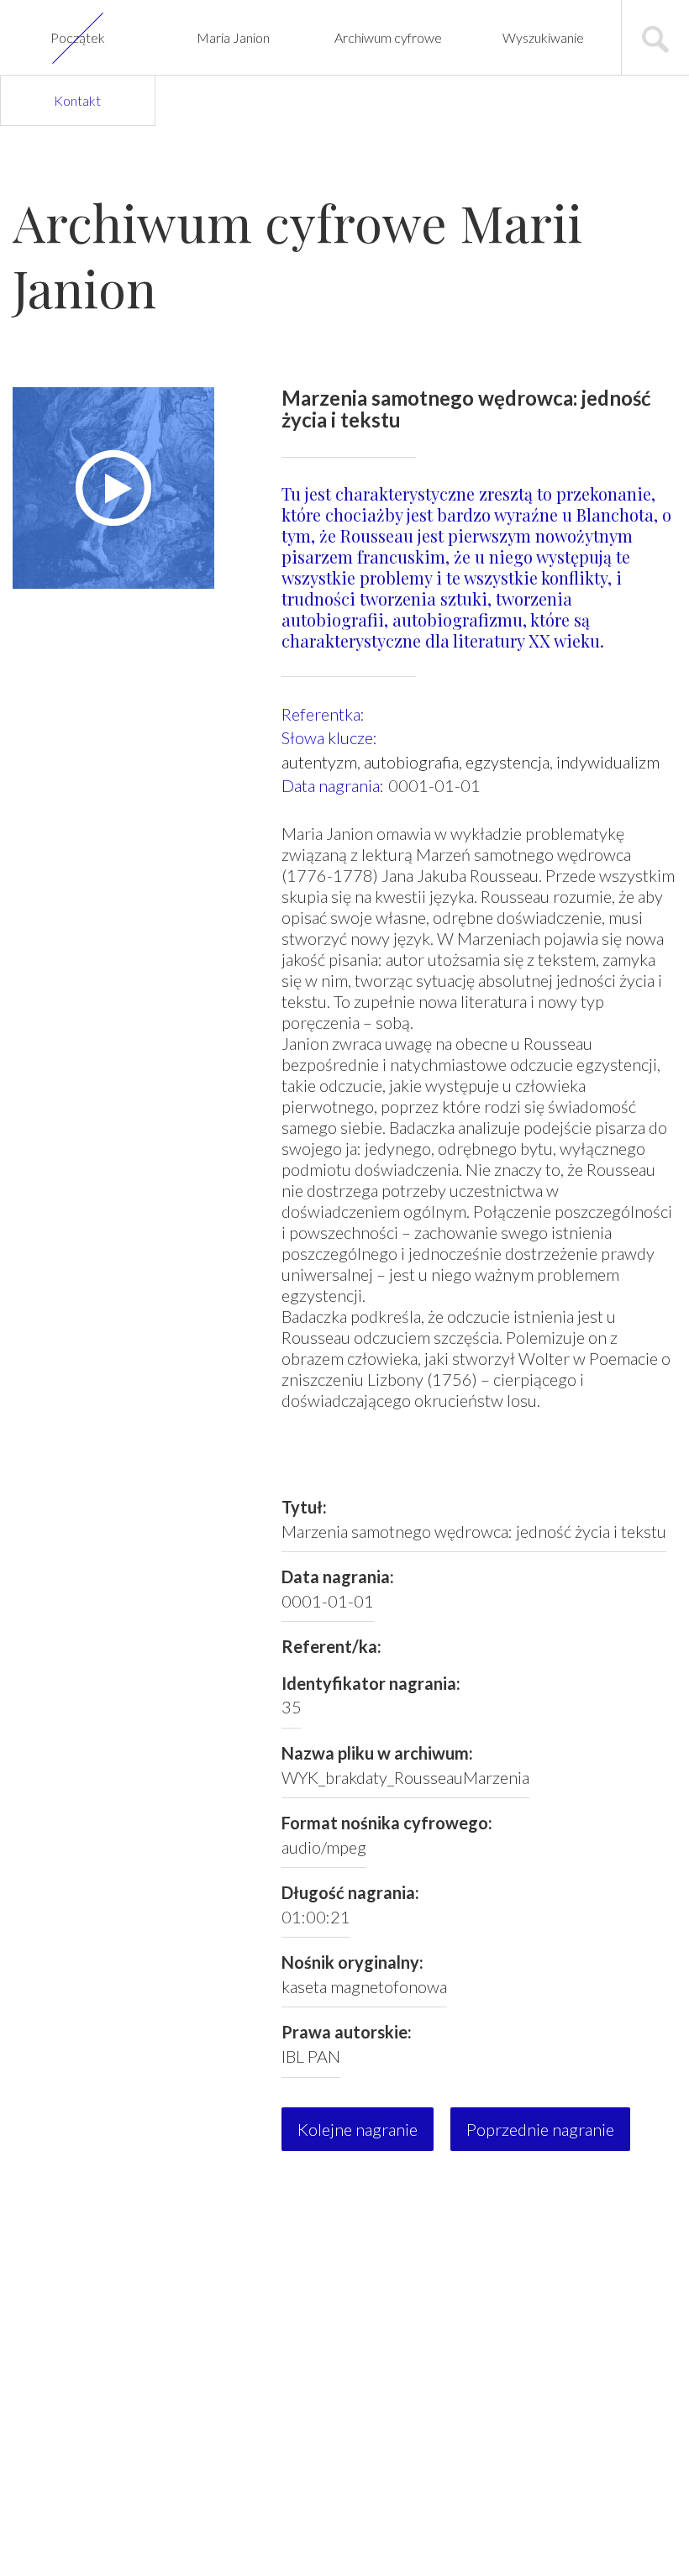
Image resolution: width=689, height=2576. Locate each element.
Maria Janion (233, 37)
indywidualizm (608, 762)
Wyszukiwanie (543, 37)
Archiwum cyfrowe (388, 37)
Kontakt (77, 100)
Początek (78, 37)
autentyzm (319, 762)
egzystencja (508, 762)
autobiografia (411, 762)
